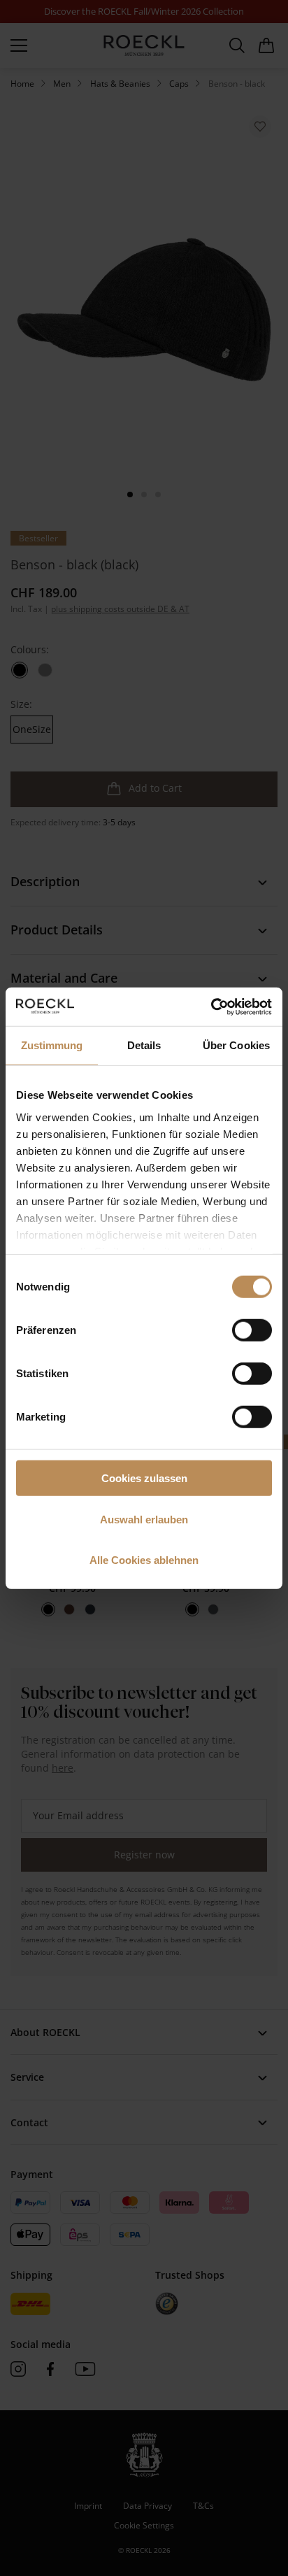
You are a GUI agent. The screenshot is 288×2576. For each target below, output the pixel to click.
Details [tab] (144, 1045)
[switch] (252, 1330)
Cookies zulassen (144, 1478)
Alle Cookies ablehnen (144, 1560)
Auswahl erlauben (144, 1519)
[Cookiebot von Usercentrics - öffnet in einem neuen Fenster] (211, 1006)
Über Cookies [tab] (236, 1045)
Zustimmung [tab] (52, 1045)
